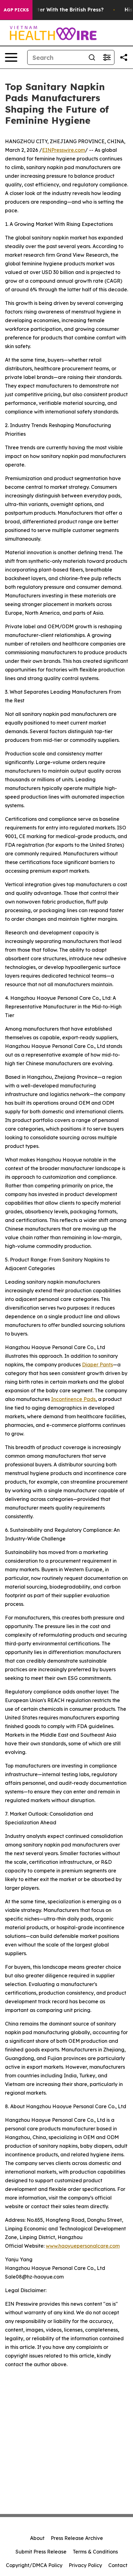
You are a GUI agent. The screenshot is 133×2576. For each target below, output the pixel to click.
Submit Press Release (41, 2552)
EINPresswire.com (64, 150)
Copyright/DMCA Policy (34, 2565)
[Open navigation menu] (11, 57)
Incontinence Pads (73, 1399)
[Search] (92, 57)
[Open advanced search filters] (107, 57)
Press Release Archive (77, 2538)
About (37, 2538)
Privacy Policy (85, 2565)
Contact (118, 2565)
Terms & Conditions (95, 2552)
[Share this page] (124, 57)
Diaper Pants (97, 1365)
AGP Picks (16, 10)
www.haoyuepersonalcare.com (83, 2246)
